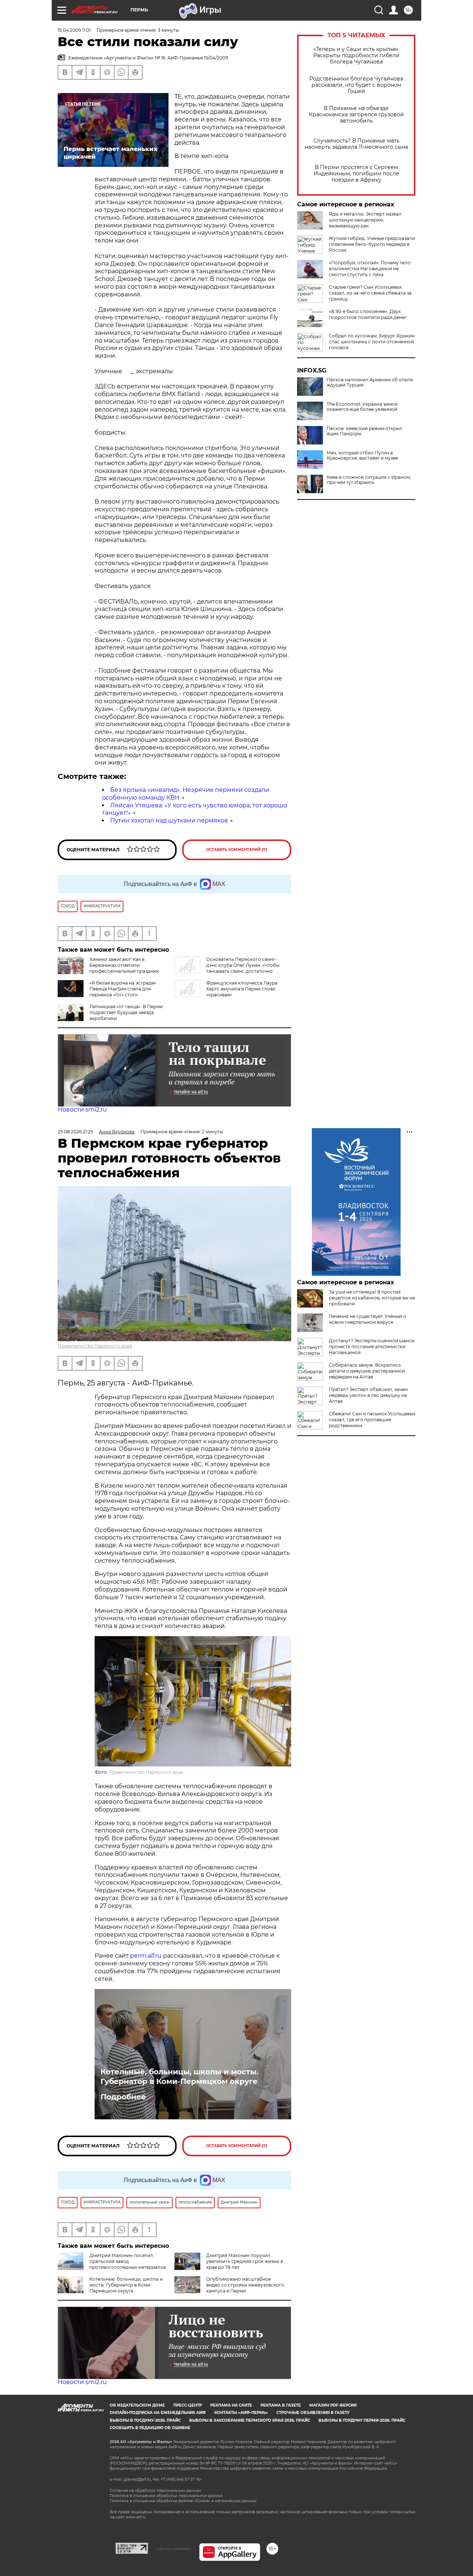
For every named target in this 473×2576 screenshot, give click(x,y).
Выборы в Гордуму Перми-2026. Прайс (362, 2420)
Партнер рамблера (173, 2549)
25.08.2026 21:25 (75, 1132)
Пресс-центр (188, 2405)
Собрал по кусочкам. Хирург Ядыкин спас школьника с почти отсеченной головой (372, 342)
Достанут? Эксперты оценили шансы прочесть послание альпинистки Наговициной (372, 1347)
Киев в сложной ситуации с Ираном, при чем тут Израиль (369, 480)
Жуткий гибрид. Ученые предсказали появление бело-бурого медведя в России (372, 244)
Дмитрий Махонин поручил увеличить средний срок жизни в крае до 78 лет (245, 2261)
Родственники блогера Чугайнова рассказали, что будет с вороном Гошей (356, 85)
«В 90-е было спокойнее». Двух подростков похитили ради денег (368, 314)
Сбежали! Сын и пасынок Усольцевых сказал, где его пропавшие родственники (372, 1420)
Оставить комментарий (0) (237, 850)
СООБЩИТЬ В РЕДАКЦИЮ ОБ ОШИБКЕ (150, 2428)
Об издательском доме (137, 2405)
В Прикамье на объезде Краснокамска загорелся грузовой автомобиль (356, 115)
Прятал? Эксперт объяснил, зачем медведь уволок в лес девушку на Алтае (368, 1395)
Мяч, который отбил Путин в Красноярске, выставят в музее (362, 456)
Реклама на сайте (231, 2405)
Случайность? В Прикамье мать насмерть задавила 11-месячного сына (356, 144)
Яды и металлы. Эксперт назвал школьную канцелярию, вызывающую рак (365, 220)
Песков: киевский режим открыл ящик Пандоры (365, 431)
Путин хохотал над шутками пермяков (169, 820)
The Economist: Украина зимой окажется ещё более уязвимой (362, 407)
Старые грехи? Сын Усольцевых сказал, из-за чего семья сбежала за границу (370, 293)
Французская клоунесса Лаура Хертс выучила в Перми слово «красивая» (242, 989)
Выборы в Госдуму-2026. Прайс (145, 2420)
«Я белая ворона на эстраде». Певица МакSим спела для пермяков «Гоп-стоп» (123, 989)
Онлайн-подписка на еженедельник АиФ (158, 2413)
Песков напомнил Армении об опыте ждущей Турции (370, 382)
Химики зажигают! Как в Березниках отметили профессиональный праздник (124, 965)
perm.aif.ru (146, 1956)
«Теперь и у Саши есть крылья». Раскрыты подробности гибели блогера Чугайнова (356, 56)
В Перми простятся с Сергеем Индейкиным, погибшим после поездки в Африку (356, 174)
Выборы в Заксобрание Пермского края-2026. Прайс (250, 2420)
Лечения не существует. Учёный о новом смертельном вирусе (367, 1319)
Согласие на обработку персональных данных (155, 2491)
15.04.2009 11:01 (74, 30)
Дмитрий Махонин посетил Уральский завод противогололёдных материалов (128, 2261)
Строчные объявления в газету (313, 2413)
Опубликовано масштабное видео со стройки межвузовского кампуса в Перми (245, 2285)
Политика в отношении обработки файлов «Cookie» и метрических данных (183, 2501)
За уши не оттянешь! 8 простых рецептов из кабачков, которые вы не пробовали (372, 1298)
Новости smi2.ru (82, 1110)
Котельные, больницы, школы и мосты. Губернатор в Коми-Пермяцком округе (179, 2077)
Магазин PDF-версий (333, 2405)
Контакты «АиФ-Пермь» (241, 2413)
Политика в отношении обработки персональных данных (166, 2496)
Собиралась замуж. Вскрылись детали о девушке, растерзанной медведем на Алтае (367, 1371)
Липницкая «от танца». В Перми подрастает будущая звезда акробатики (126, 1012)
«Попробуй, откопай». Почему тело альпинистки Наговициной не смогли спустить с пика (370, 269)
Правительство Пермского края (95, 1346)
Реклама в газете (281, 2405)
